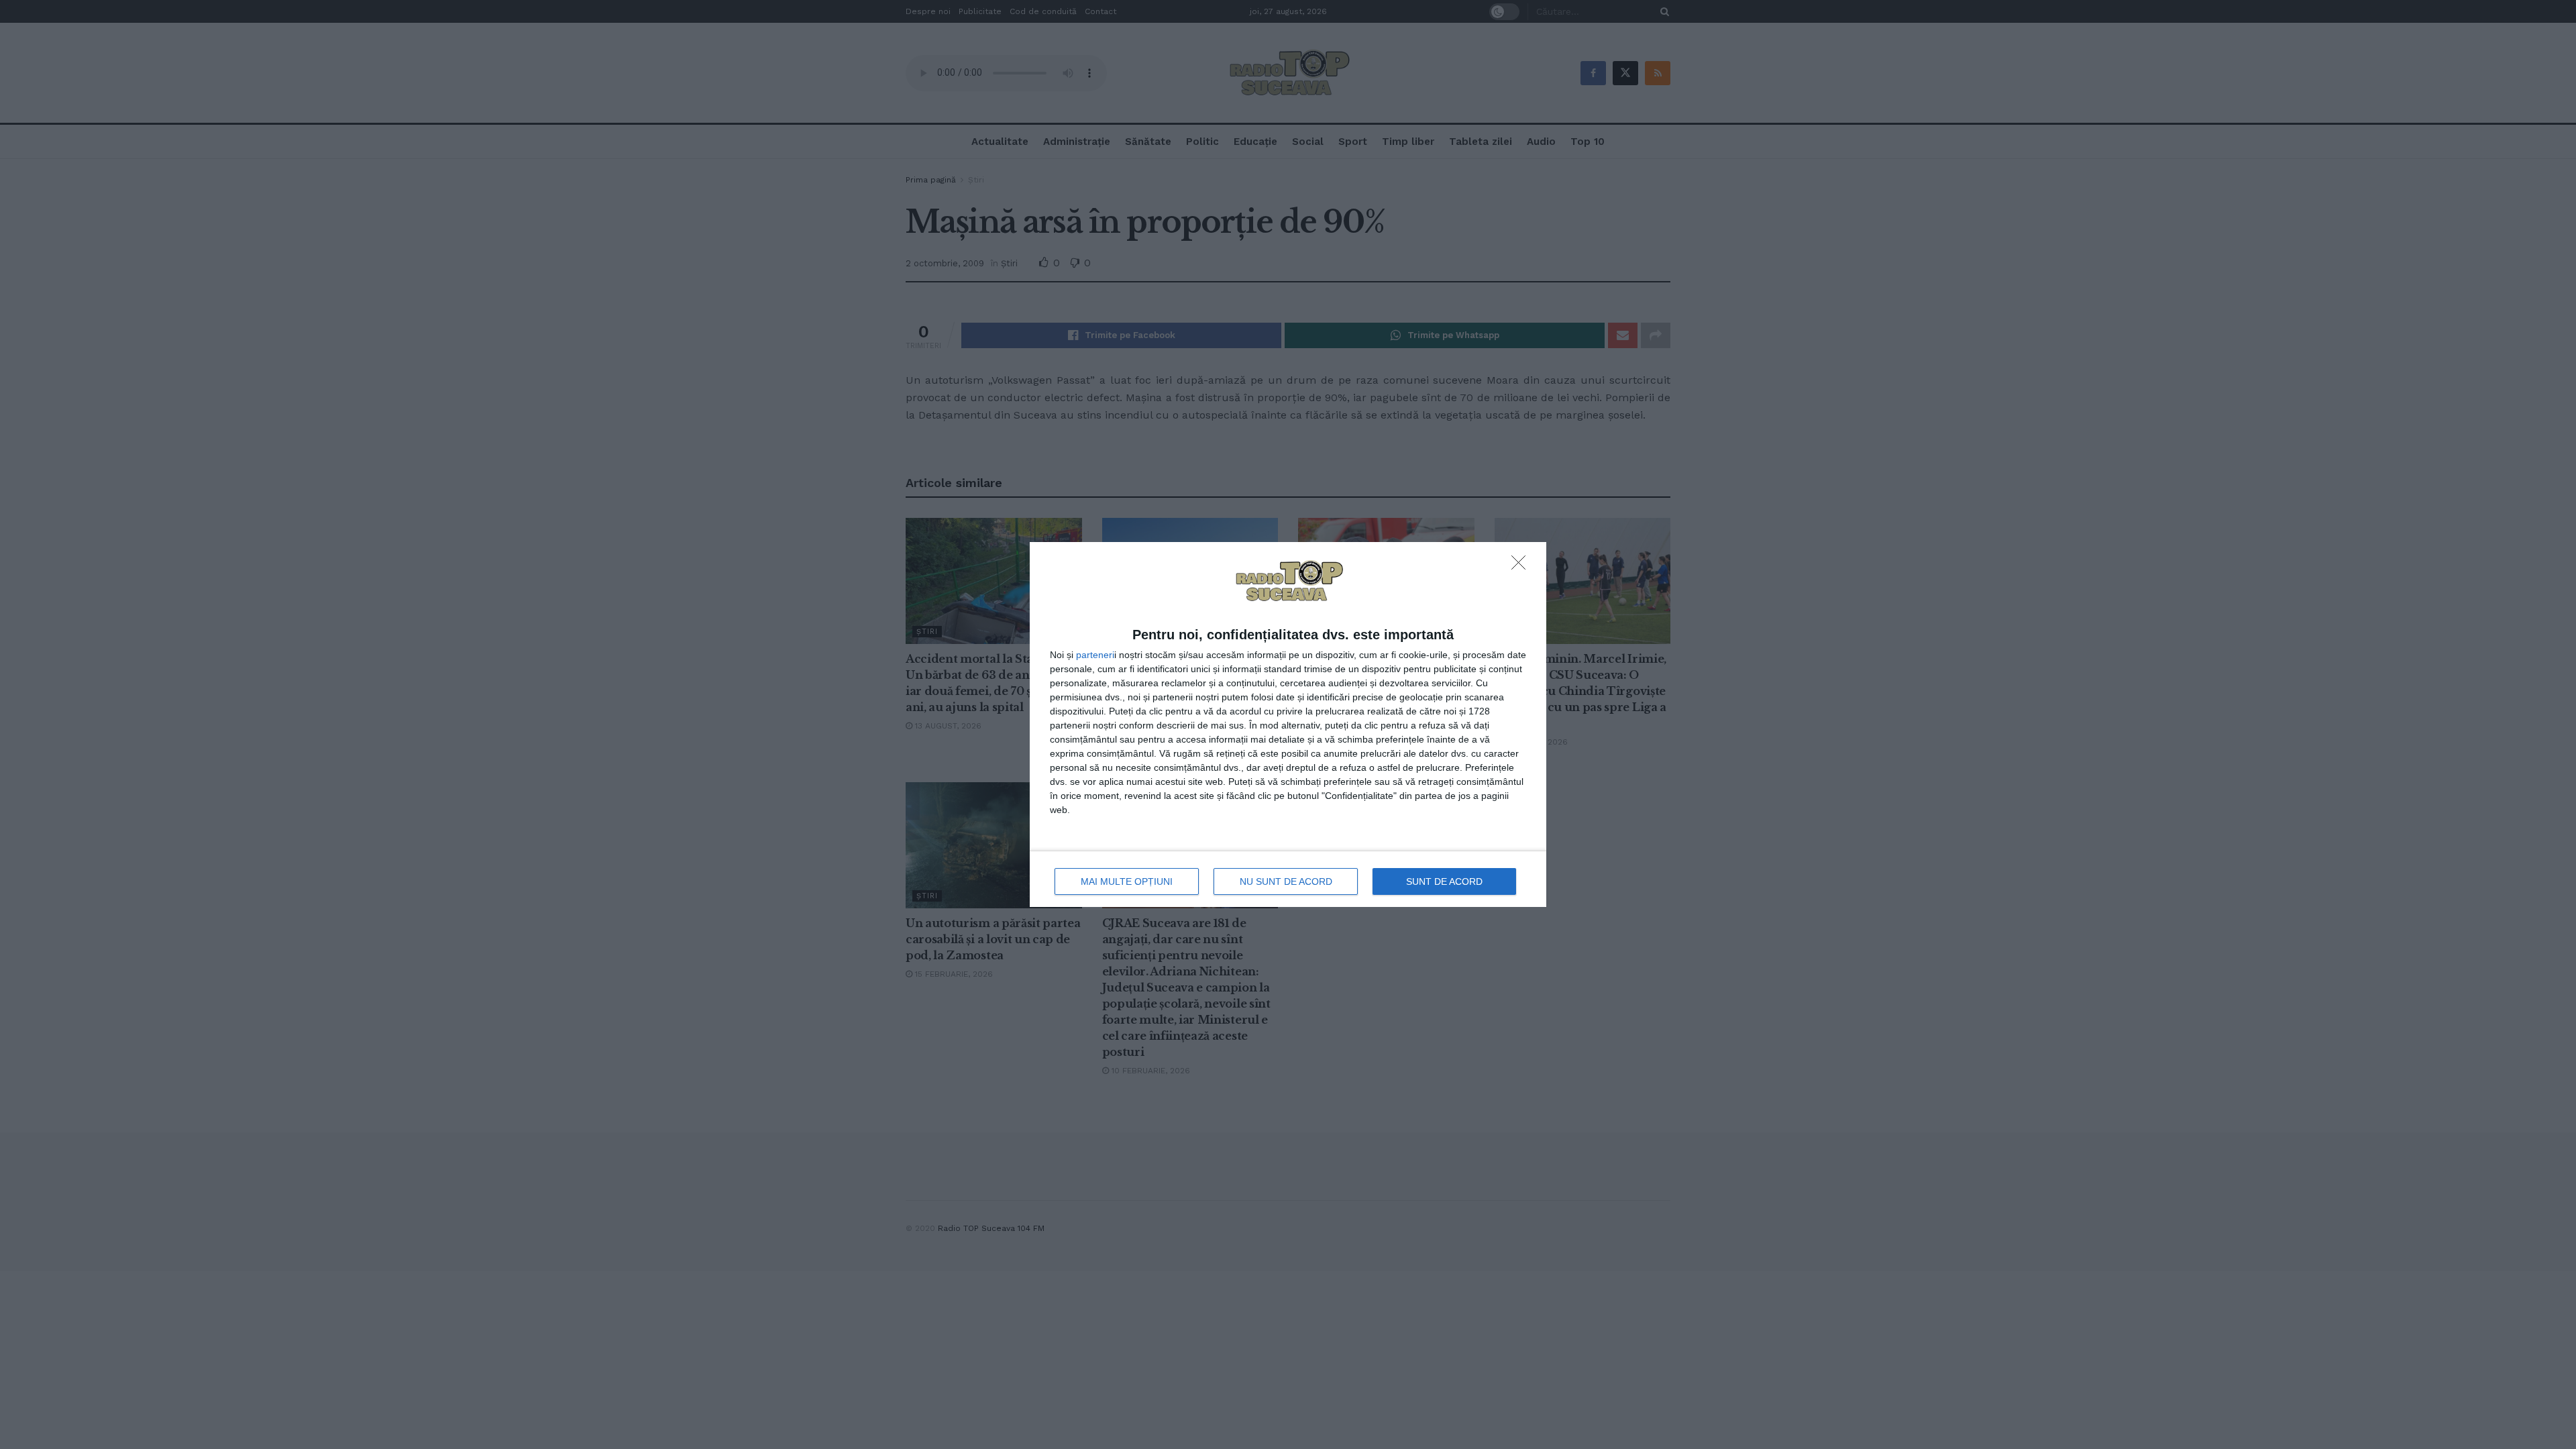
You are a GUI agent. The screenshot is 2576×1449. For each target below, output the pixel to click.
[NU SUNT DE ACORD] (1522, 566)
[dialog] (1288, 725)
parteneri (1095, 655)
